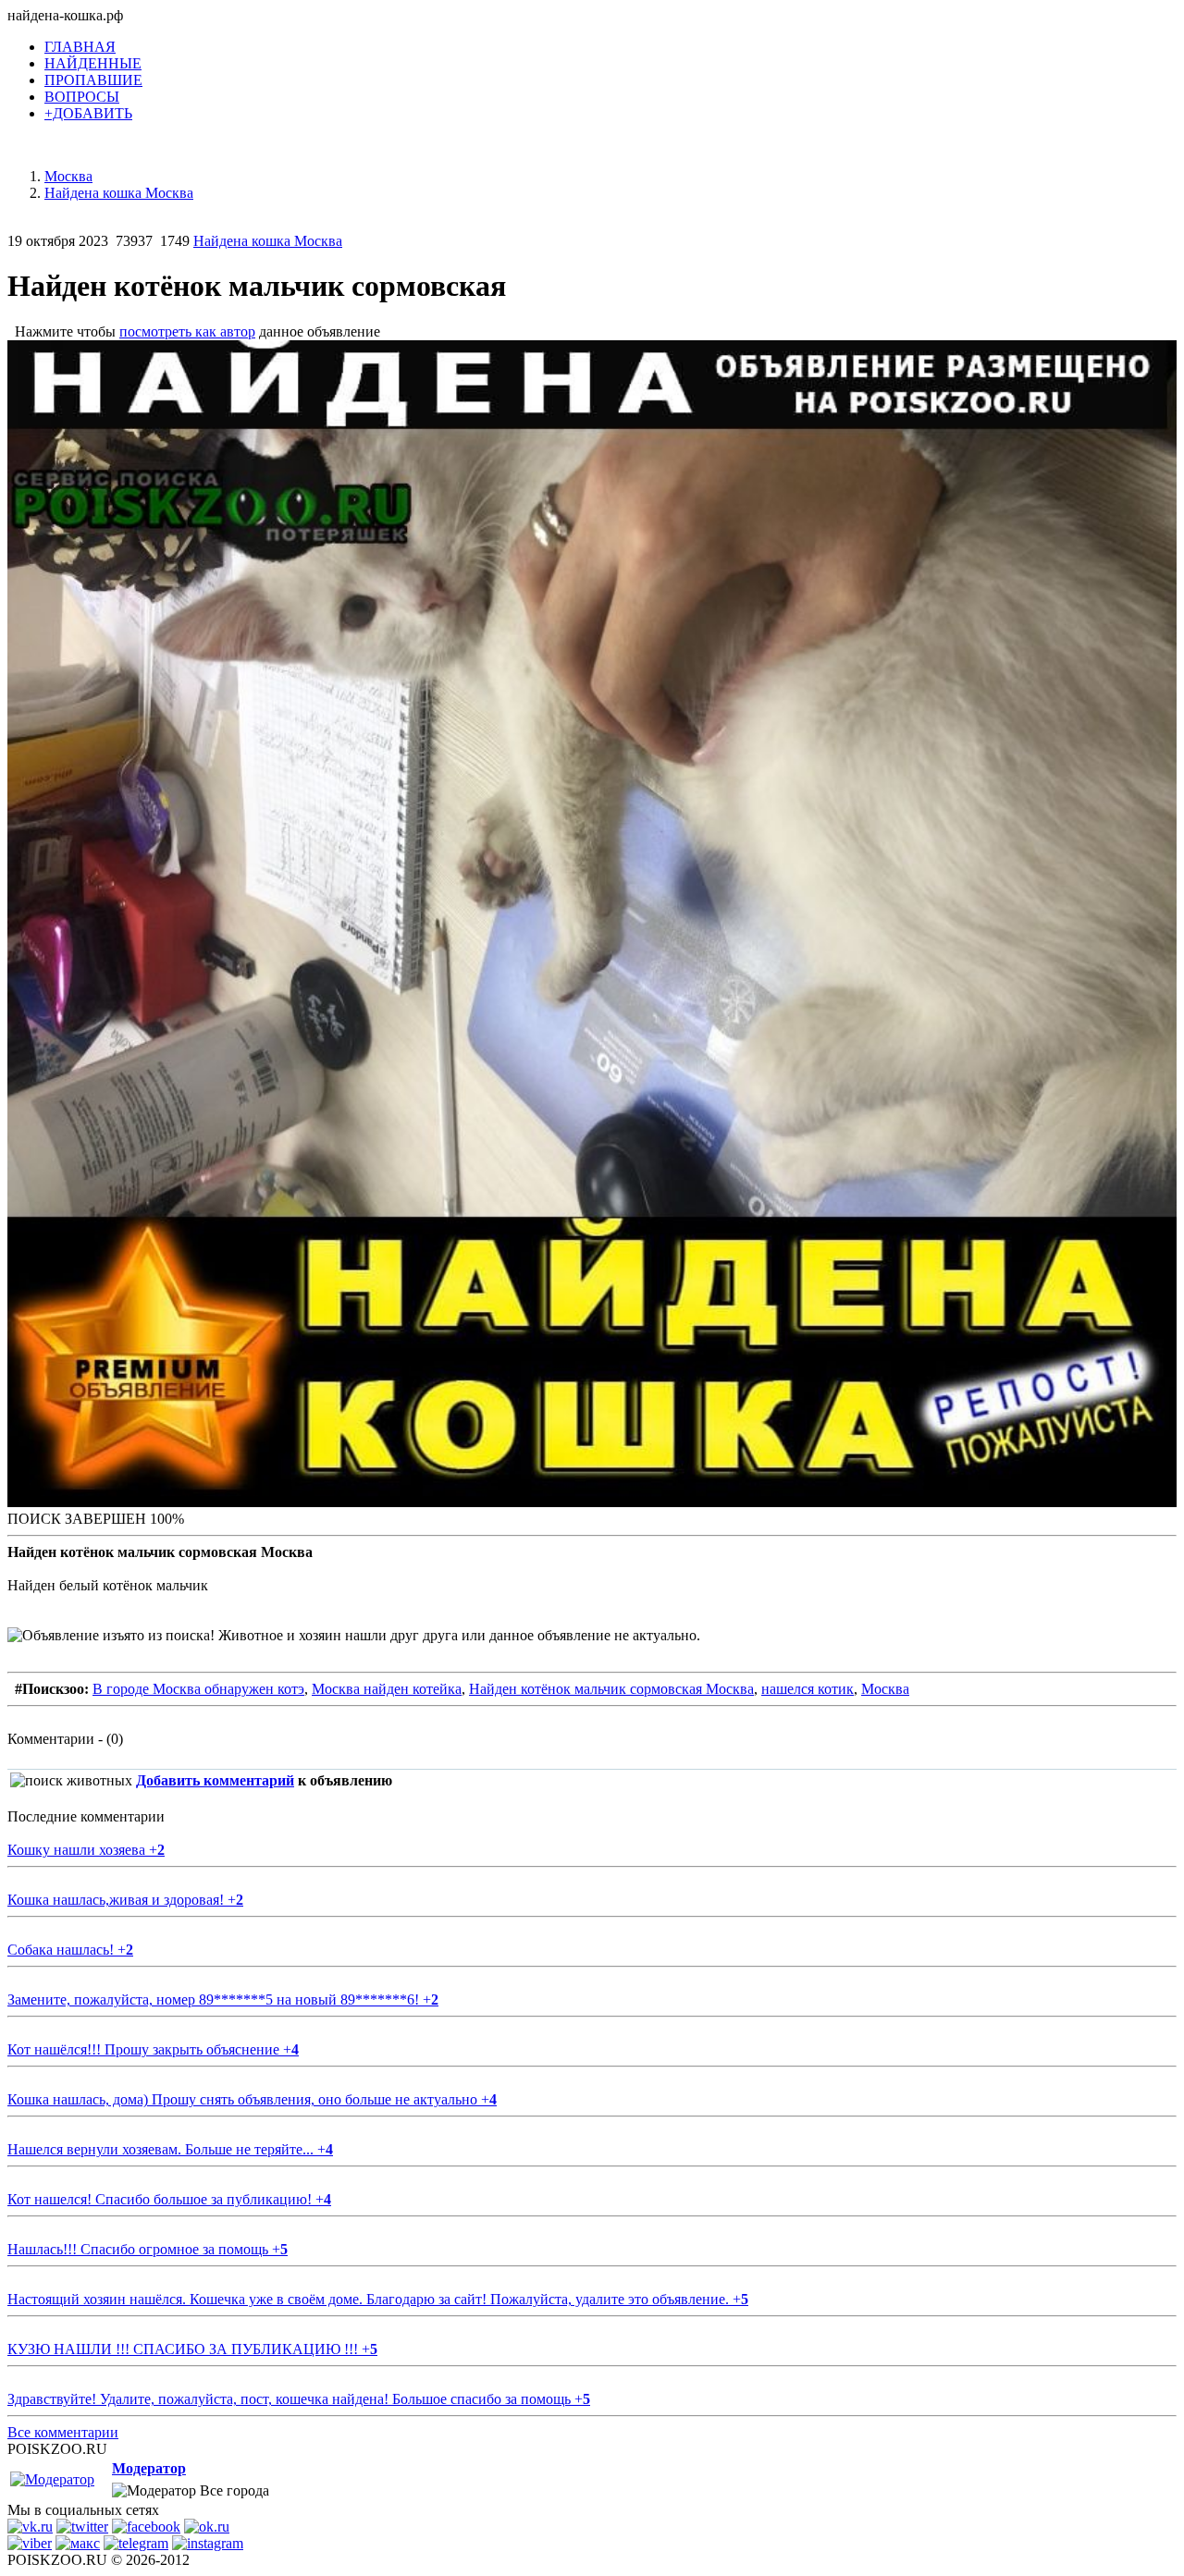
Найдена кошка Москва (268, 241)
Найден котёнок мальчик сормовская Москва (611, 1689)
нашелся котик (808, 1689)
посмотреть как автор (187, 331)
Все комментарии (63, 2432)
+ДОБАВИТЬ (88, 113)
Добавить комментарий (215, 1780)
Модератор (149, 2468)
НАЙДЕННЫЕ (93, 63)
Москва (885, 1689)
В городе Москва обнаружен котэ (198, 1689)
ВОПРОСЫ (82, 97)
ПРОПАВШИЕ (93, 80)
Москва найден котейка (387, 1689)
